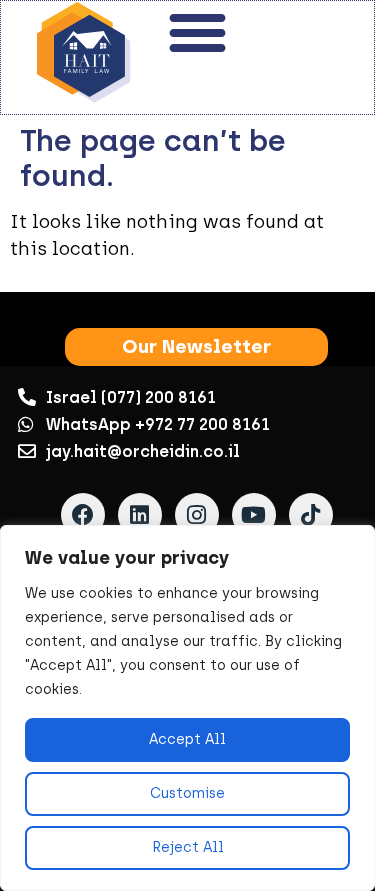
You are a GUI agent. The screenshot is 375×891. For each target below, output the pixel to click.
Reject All (188, 847)
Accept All (187, 739)
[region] (187, 708)
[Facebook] (83, 515)
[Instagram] (197, 515)
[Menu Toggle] (197, 31)
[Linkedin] (140, 515)
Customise (187, 793)
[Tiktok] (311, 515)
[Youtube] (254, 515)
